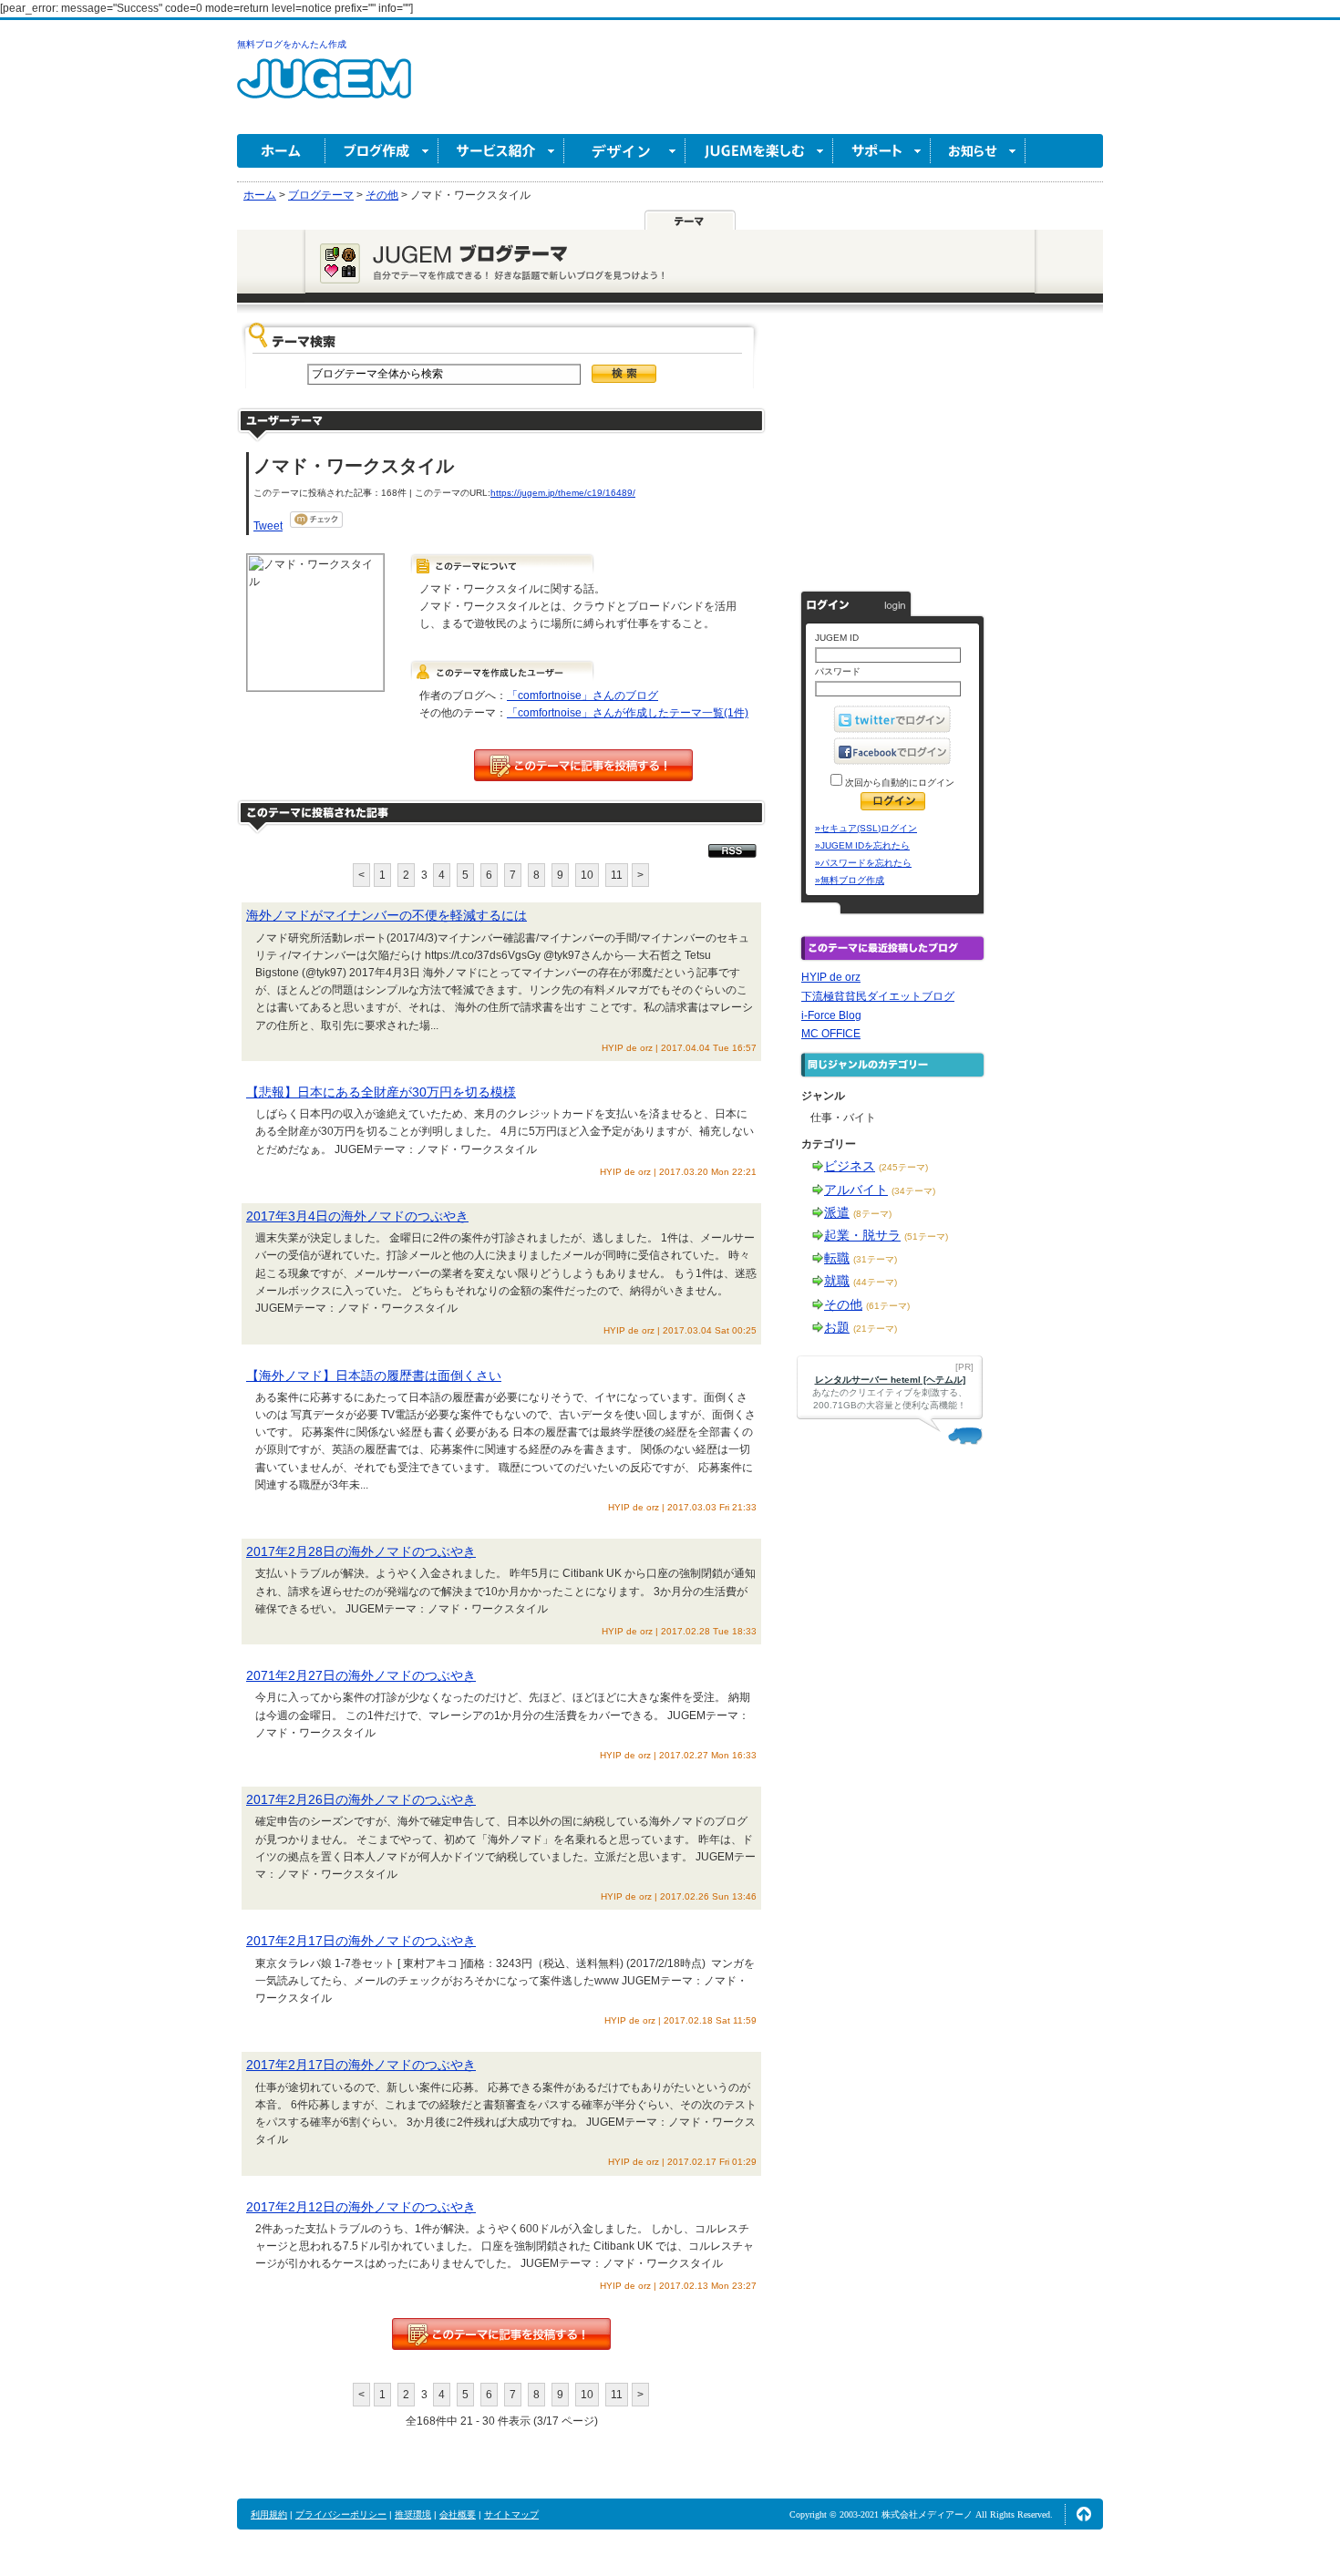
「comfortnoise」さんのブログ (582, 696)
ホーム (281, 151)
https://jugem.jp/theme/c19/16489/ (563, 493)
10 (587, 875)
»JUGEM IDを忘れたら (862, 845)
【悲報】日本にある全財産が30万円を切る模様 (381, 1092)
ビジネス (850, 1166)
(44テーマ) (875, 1282)
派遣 (837, 1212)
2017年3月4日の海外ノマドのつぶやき (357, 1216)
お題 (837, 1327)
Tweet (268, 526)
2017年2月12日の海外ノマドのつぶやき (361, 2207)
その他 (843, 1304)
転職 (837, 1258)
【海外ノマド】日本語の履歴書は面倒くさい (374, 1376)
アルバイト (856, 1190)
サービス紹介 (501, 151)
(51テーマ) (926, 1236)
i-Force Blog (831, 1015)
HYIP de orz (831, 977)
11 (617, 875)
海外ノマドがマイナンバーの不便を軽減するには (387, 915)
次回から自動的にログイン (898, 783)
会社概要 (458, 2514)
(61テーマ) (888, 1306)
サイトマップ (511, 2514)
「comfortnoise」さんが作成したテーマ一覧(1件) (628, 713)
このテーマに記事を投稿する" (501, 2334)
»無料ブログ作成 (850, 880)
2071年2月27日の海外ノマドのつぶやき (361, 1675)
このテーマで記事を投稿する (583, 765)
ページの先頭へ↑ (1084, 2514)
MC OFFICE (831, 1034)
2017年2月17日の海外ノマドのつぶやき (361, 1941)
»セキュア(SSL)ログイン (866, 828)
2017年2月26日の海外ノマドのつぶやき (361, 1799)
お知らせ (978, 151)
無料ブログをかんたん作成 (292, 44)
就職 (837, 1281)
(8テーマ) (872, 1214)
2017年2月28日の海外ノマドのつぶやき (361, 1551)
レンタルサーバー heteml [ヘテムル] (890, 1380)
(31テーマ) (875, 1259)
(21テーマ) (875, 1329)
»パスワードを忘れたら (863, 863)
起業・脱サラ (862, 1235)
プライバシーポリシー (341, 2514)
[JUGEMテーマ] (690, 220)
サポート (882, 151)
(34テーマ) (913, 1191)
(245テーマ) (903, 1167)
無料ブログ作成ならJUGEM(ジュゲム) (324, 89)
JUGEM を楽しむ (759, 151)
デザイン (625, 151)
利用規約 (269, 2514)
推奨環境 (413, 2514)
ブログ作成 (382, 151)
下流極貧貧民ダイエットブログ (878, 996)
